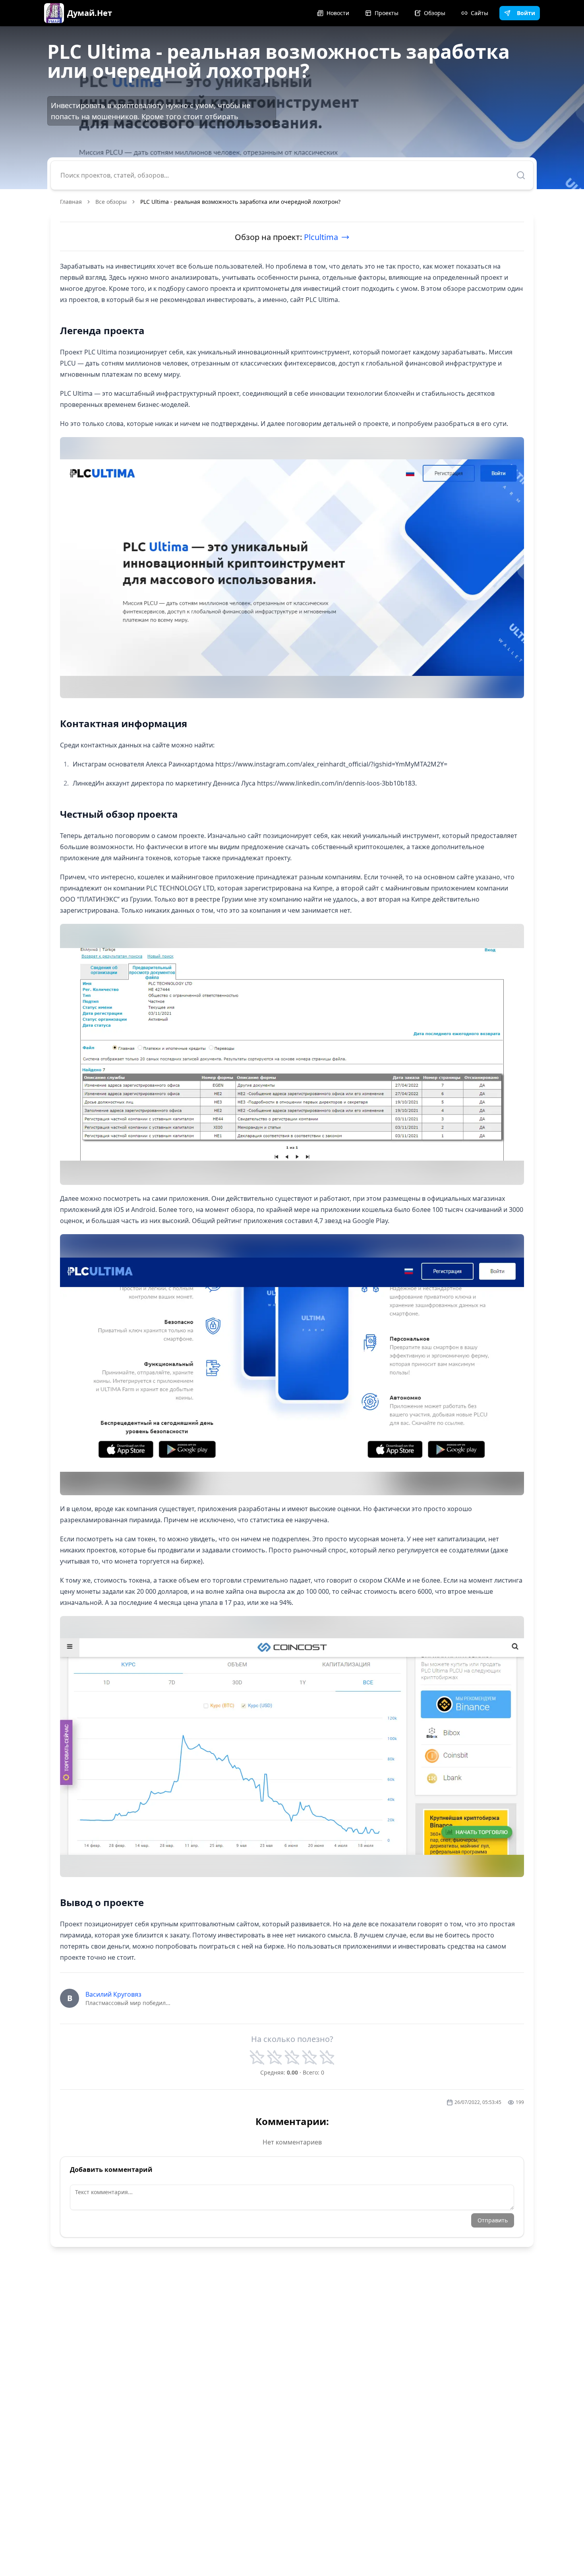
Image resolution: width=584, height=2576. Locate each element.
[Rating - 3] (292, 2057)
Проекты (387, 13)
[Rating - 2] (275, 2057)
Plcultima (321, 237)
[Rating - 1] (257, 2057)
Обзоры (435, 13)
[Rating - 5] (327, 2057)
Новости (338, 13)
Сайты (480, 13)
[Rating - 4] (309, 2057)
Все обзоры (111, 202)
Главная (71, 202)
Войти (526, 13)
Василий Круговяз (113, 1994)
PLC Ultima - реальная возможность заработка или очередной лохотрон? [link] (240, 202)
